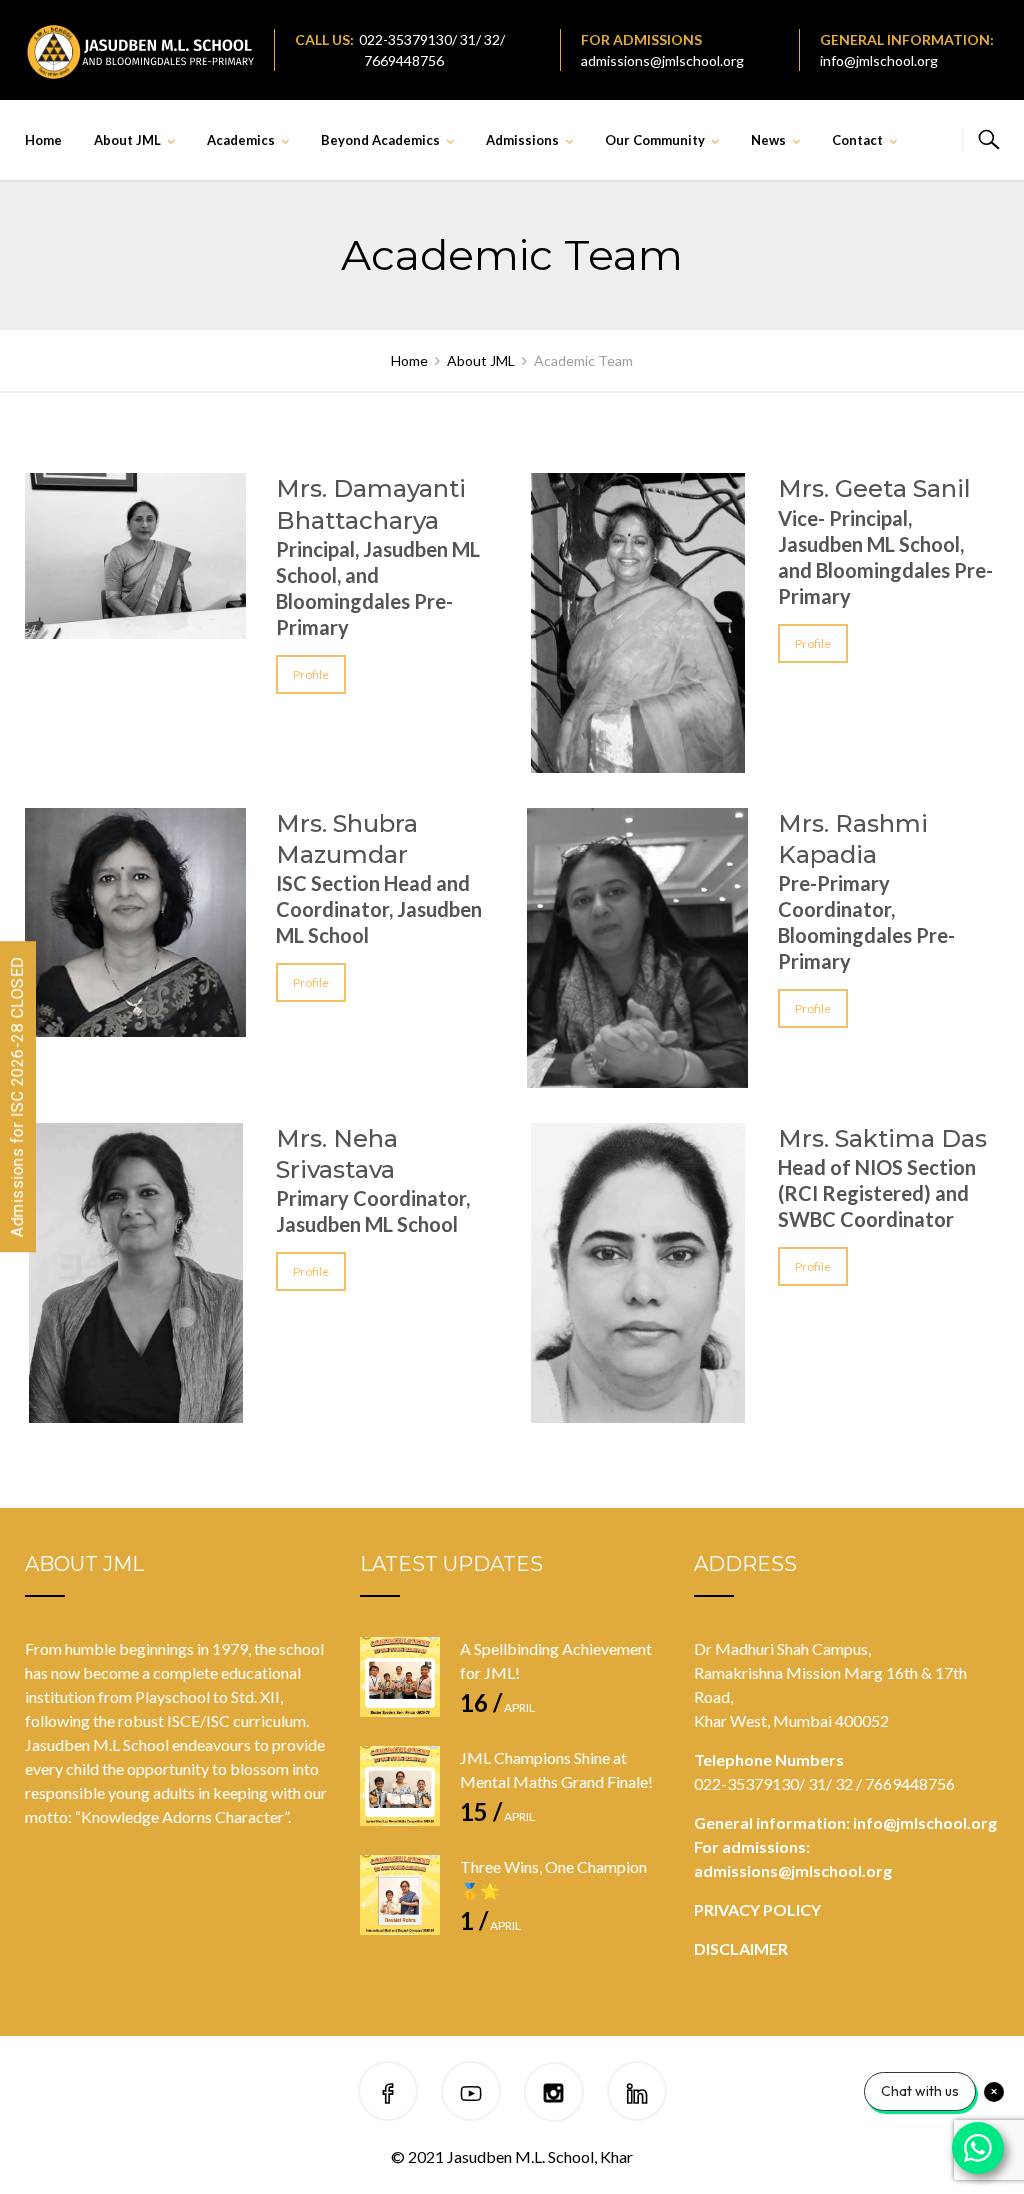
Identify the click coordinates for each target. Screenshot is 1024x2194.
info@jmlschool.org (879, 60)
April (497, 1707)
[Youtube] (471, 2094)
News (768, 140)
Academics (241, 140)
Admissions (522, 140)
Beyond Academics (380, 140)
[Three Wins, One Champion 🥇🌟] (400, 1895)
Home (43, 140)
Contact (857, 140)
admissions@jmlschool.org (662, 60)
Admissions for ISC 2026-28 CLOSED (17, 1097)
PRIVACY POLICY (757, 1909)
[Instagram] (553, 2094)
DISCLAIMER (741, 1948)
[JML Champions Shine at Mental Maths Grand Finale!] (400, 1786)
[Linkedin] (637, 2094)
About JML (127, 140)
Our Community (655, 140)
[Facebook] (388, 2094)
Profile (311, 674)
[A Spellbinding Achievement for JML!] (400, 1677)
